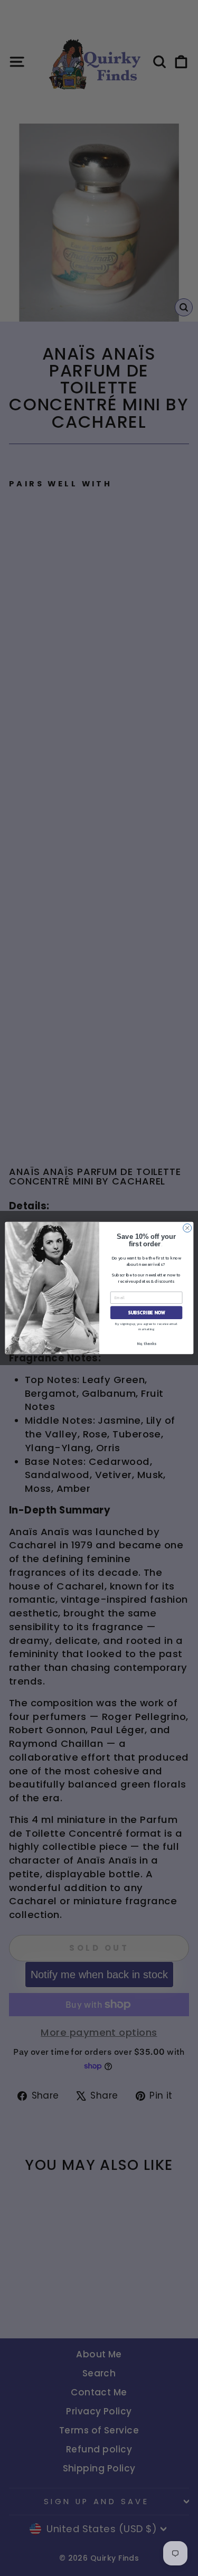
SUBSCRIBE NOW (146, 1313)
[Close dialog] (187, 1228)
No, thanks (146, 1344)
